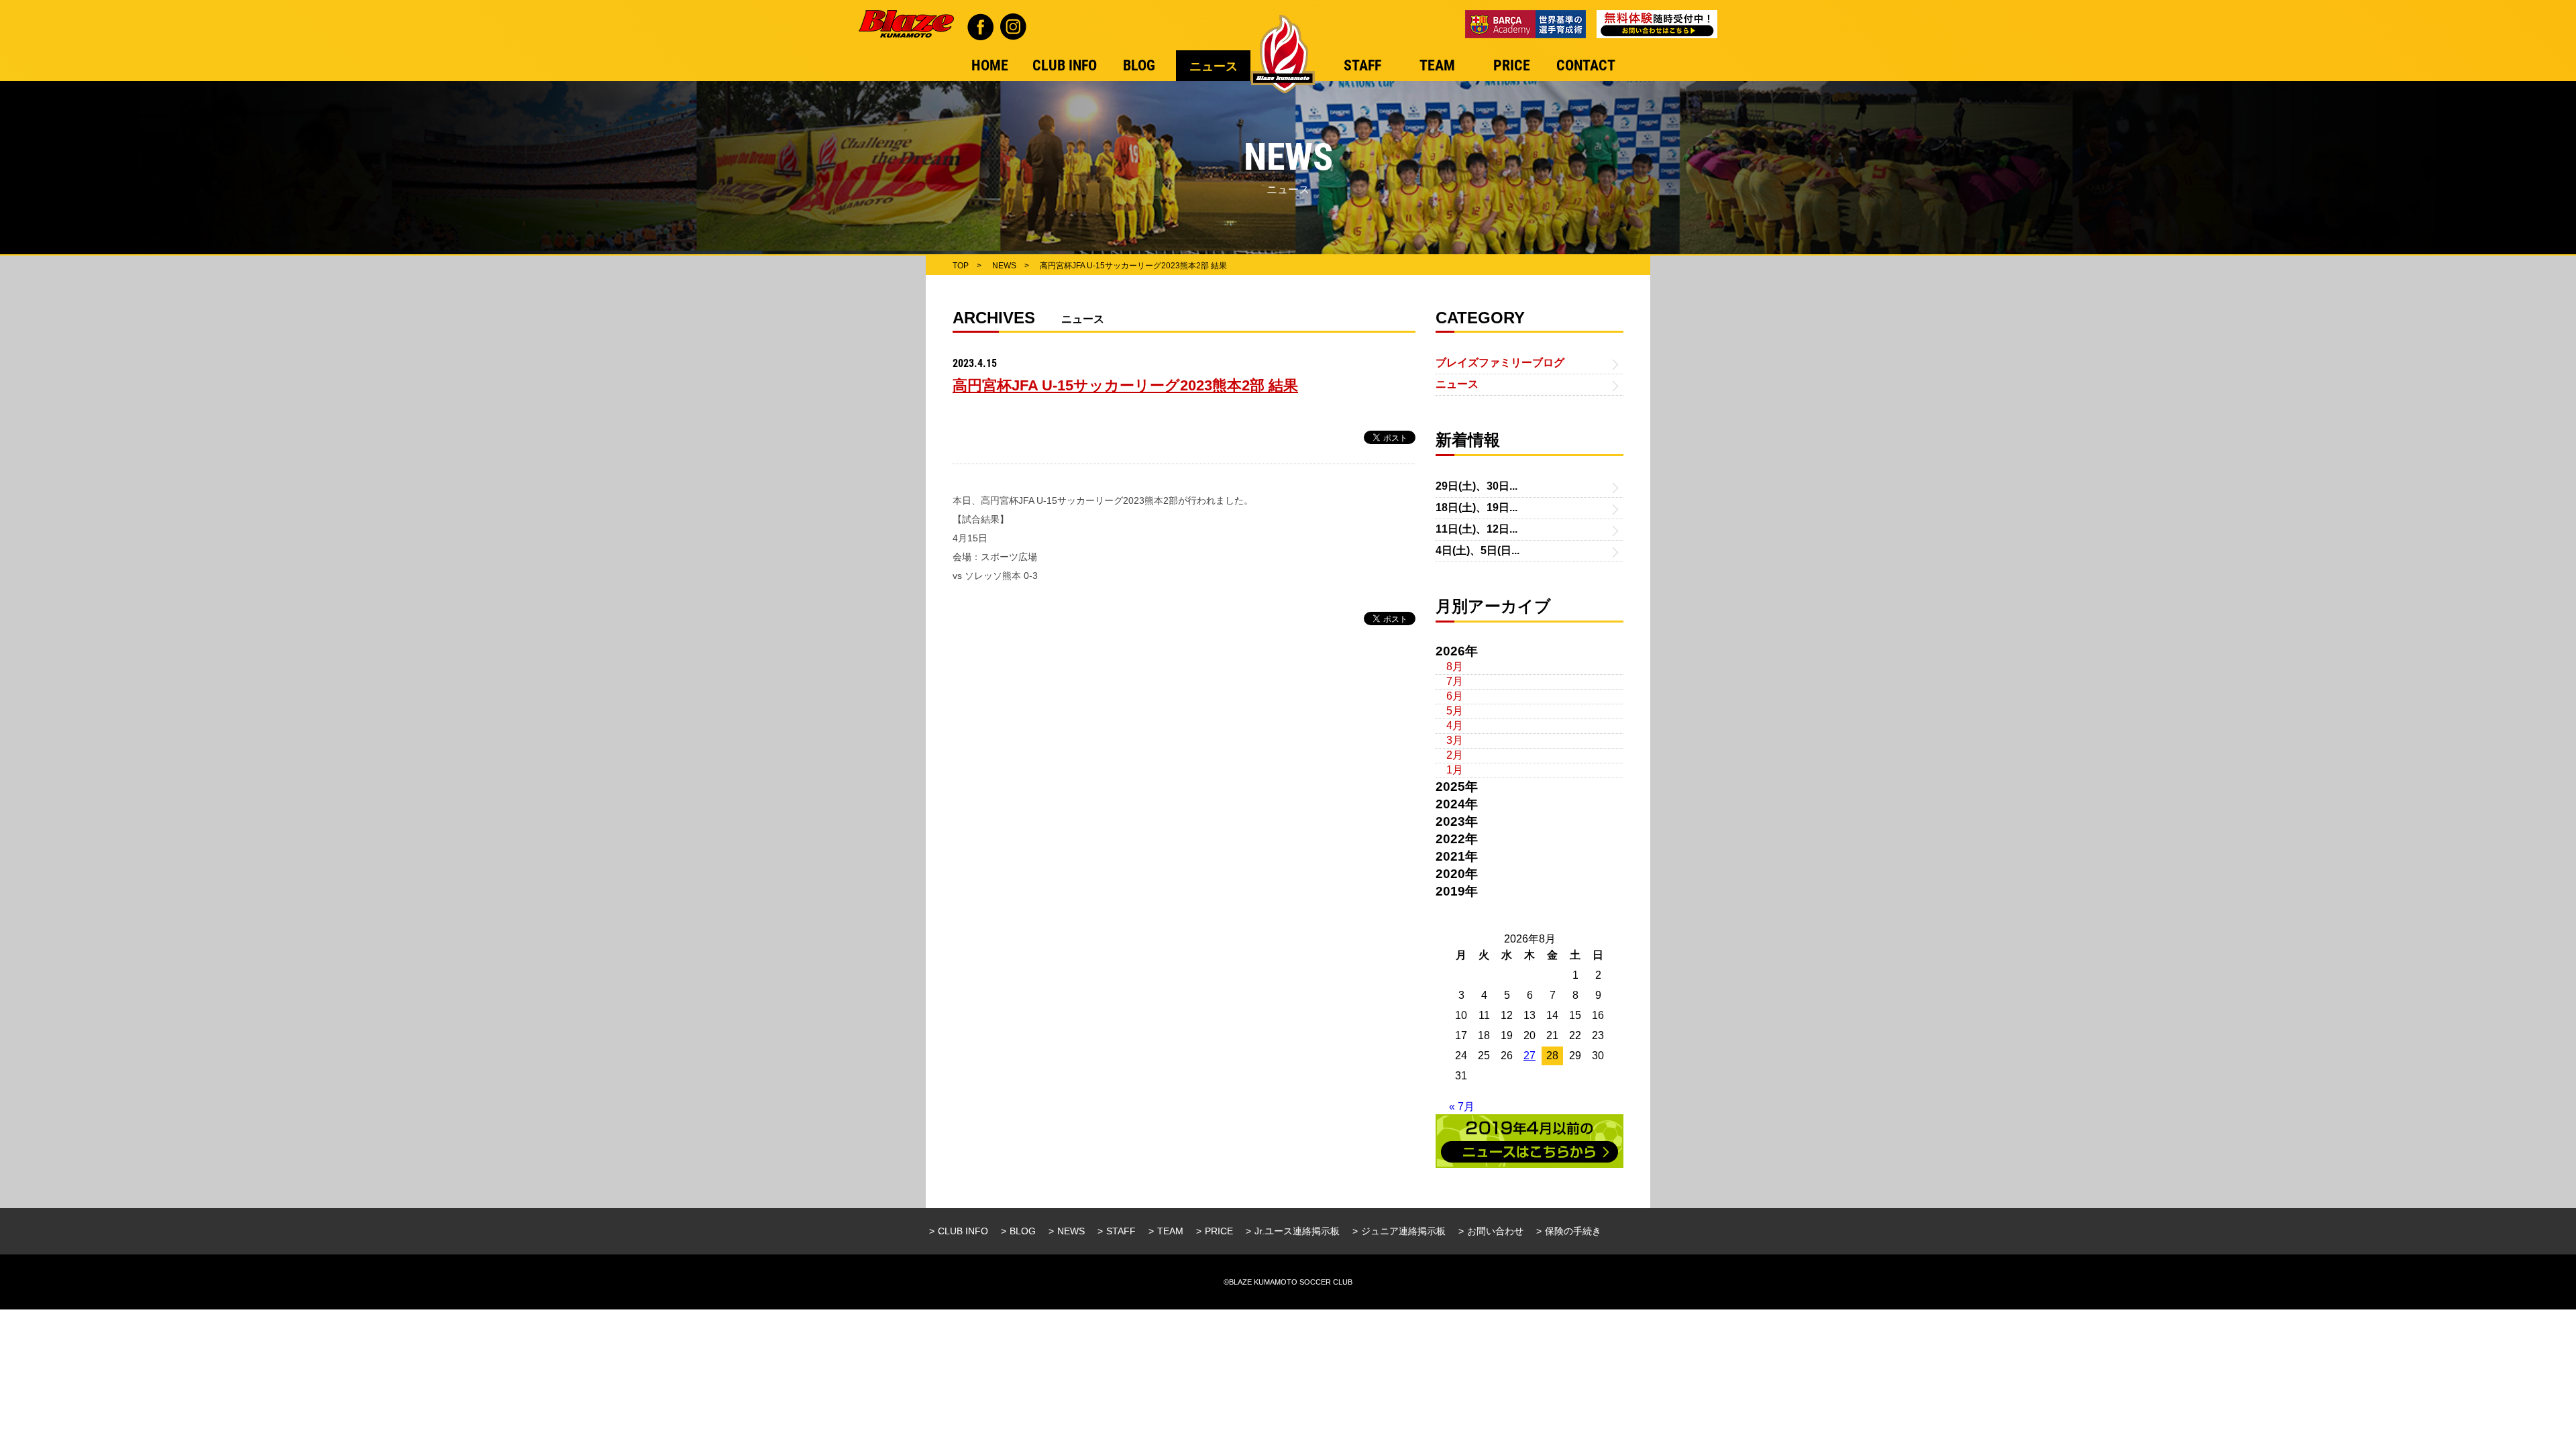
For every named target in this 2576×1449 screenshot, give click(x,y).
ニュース (1457, 384)
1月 (1455, 770)
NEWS (1071, 1231)
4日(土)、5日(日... (1478, 550)
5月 (1455, 711)
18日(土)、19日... (1477, 507)
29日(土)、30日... (1477, 486)
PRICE (1219, 1231)
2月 (1455, 755)
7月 (1455, 681)
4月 (1455, 726)
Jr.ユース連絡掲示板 (1297, 1231)
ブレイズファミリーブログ (1500, 363)
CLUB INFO (963, 1231)
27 (1529, 1056)
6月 (1455, 696)
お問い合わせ (1495, 1231)
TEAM (1170, 1231)
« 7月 (1462, 1107)
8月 (1455, 666)
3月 (1455, 740)
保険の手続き (1573, 1231)
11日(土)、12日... (1477, 529)
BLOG (1023, 1231)
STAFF (1121, 1231)
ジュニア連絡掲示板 (1403, 1231)
